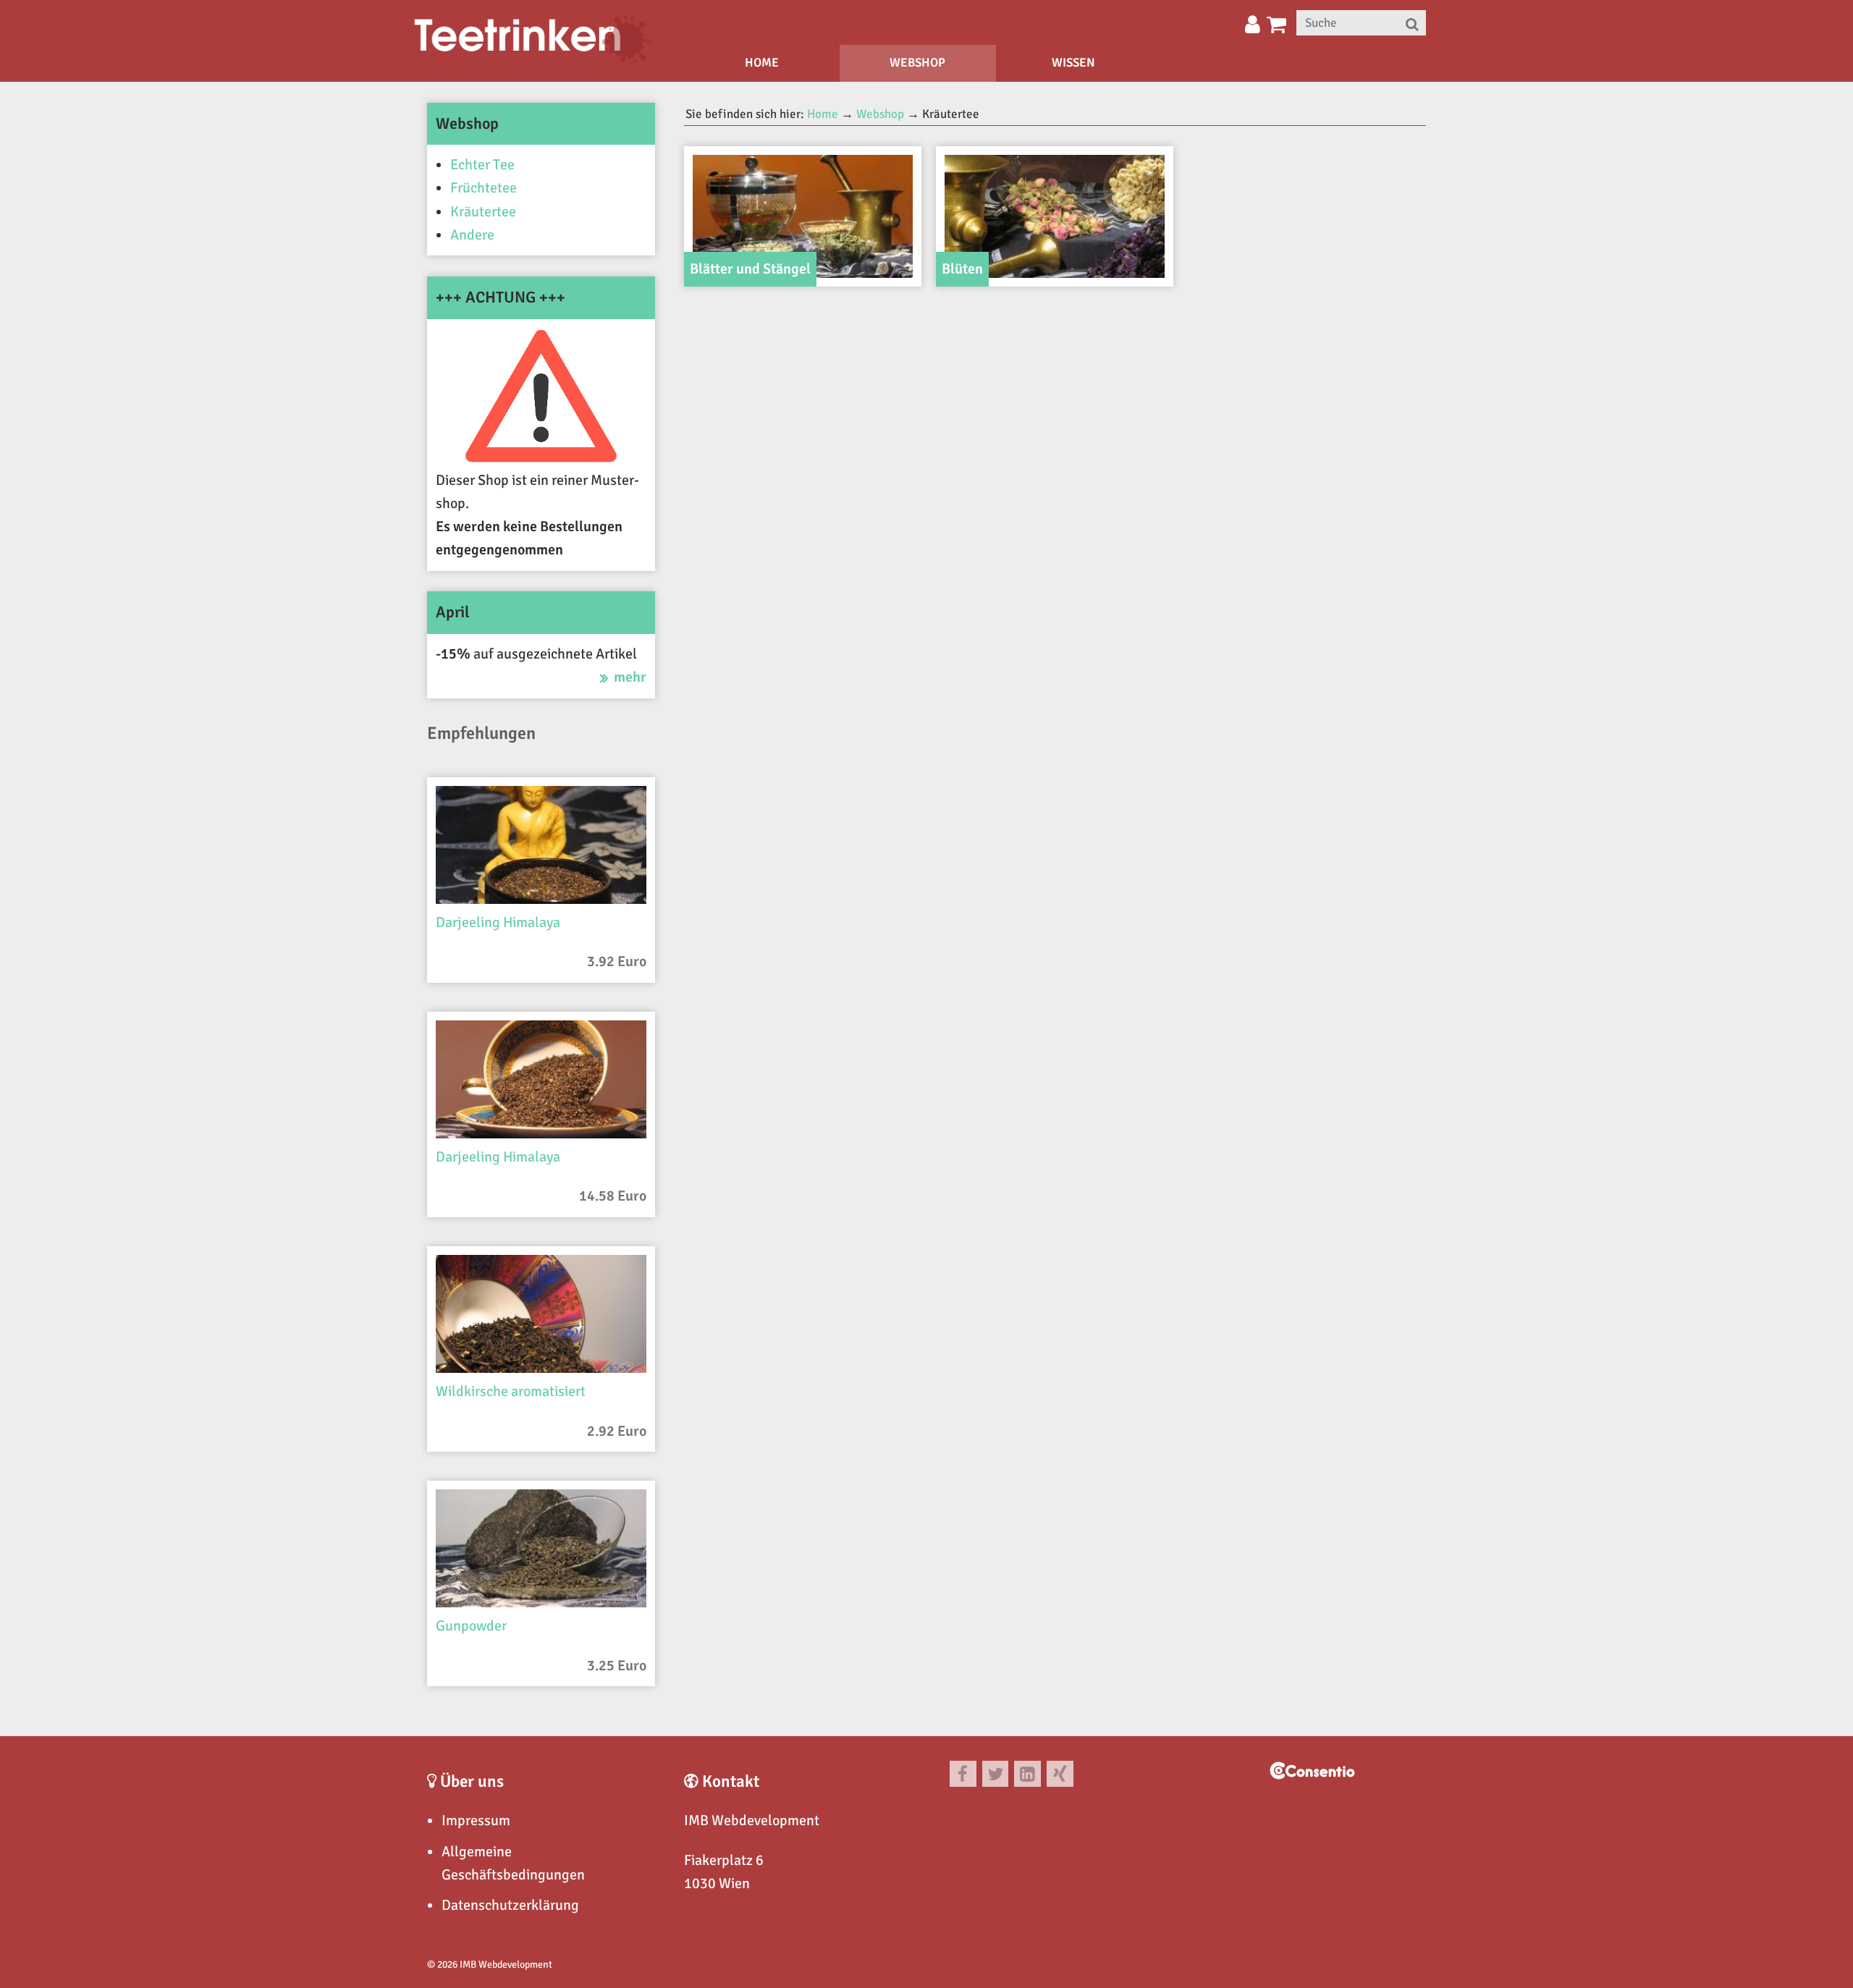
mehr (630, 677)
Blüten (962, 269)
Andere (472, 235)
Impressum (476, 1820)
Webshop (917, 63)
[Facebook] (963, 1774)
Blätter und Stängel (750, 269)
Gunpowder (471, 1626)
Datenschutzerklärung (510, 1905)
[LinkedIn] (1027, 1774)
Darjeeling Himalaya (498, 922)
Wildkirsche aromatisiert (511, 1391)
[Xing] (1060, 1774)
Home (762, 63)
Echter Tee (482, 165)
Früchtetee (484, 188)
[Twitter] (996, 1774)
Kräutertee (483, 212)
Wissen (1073, 63)
